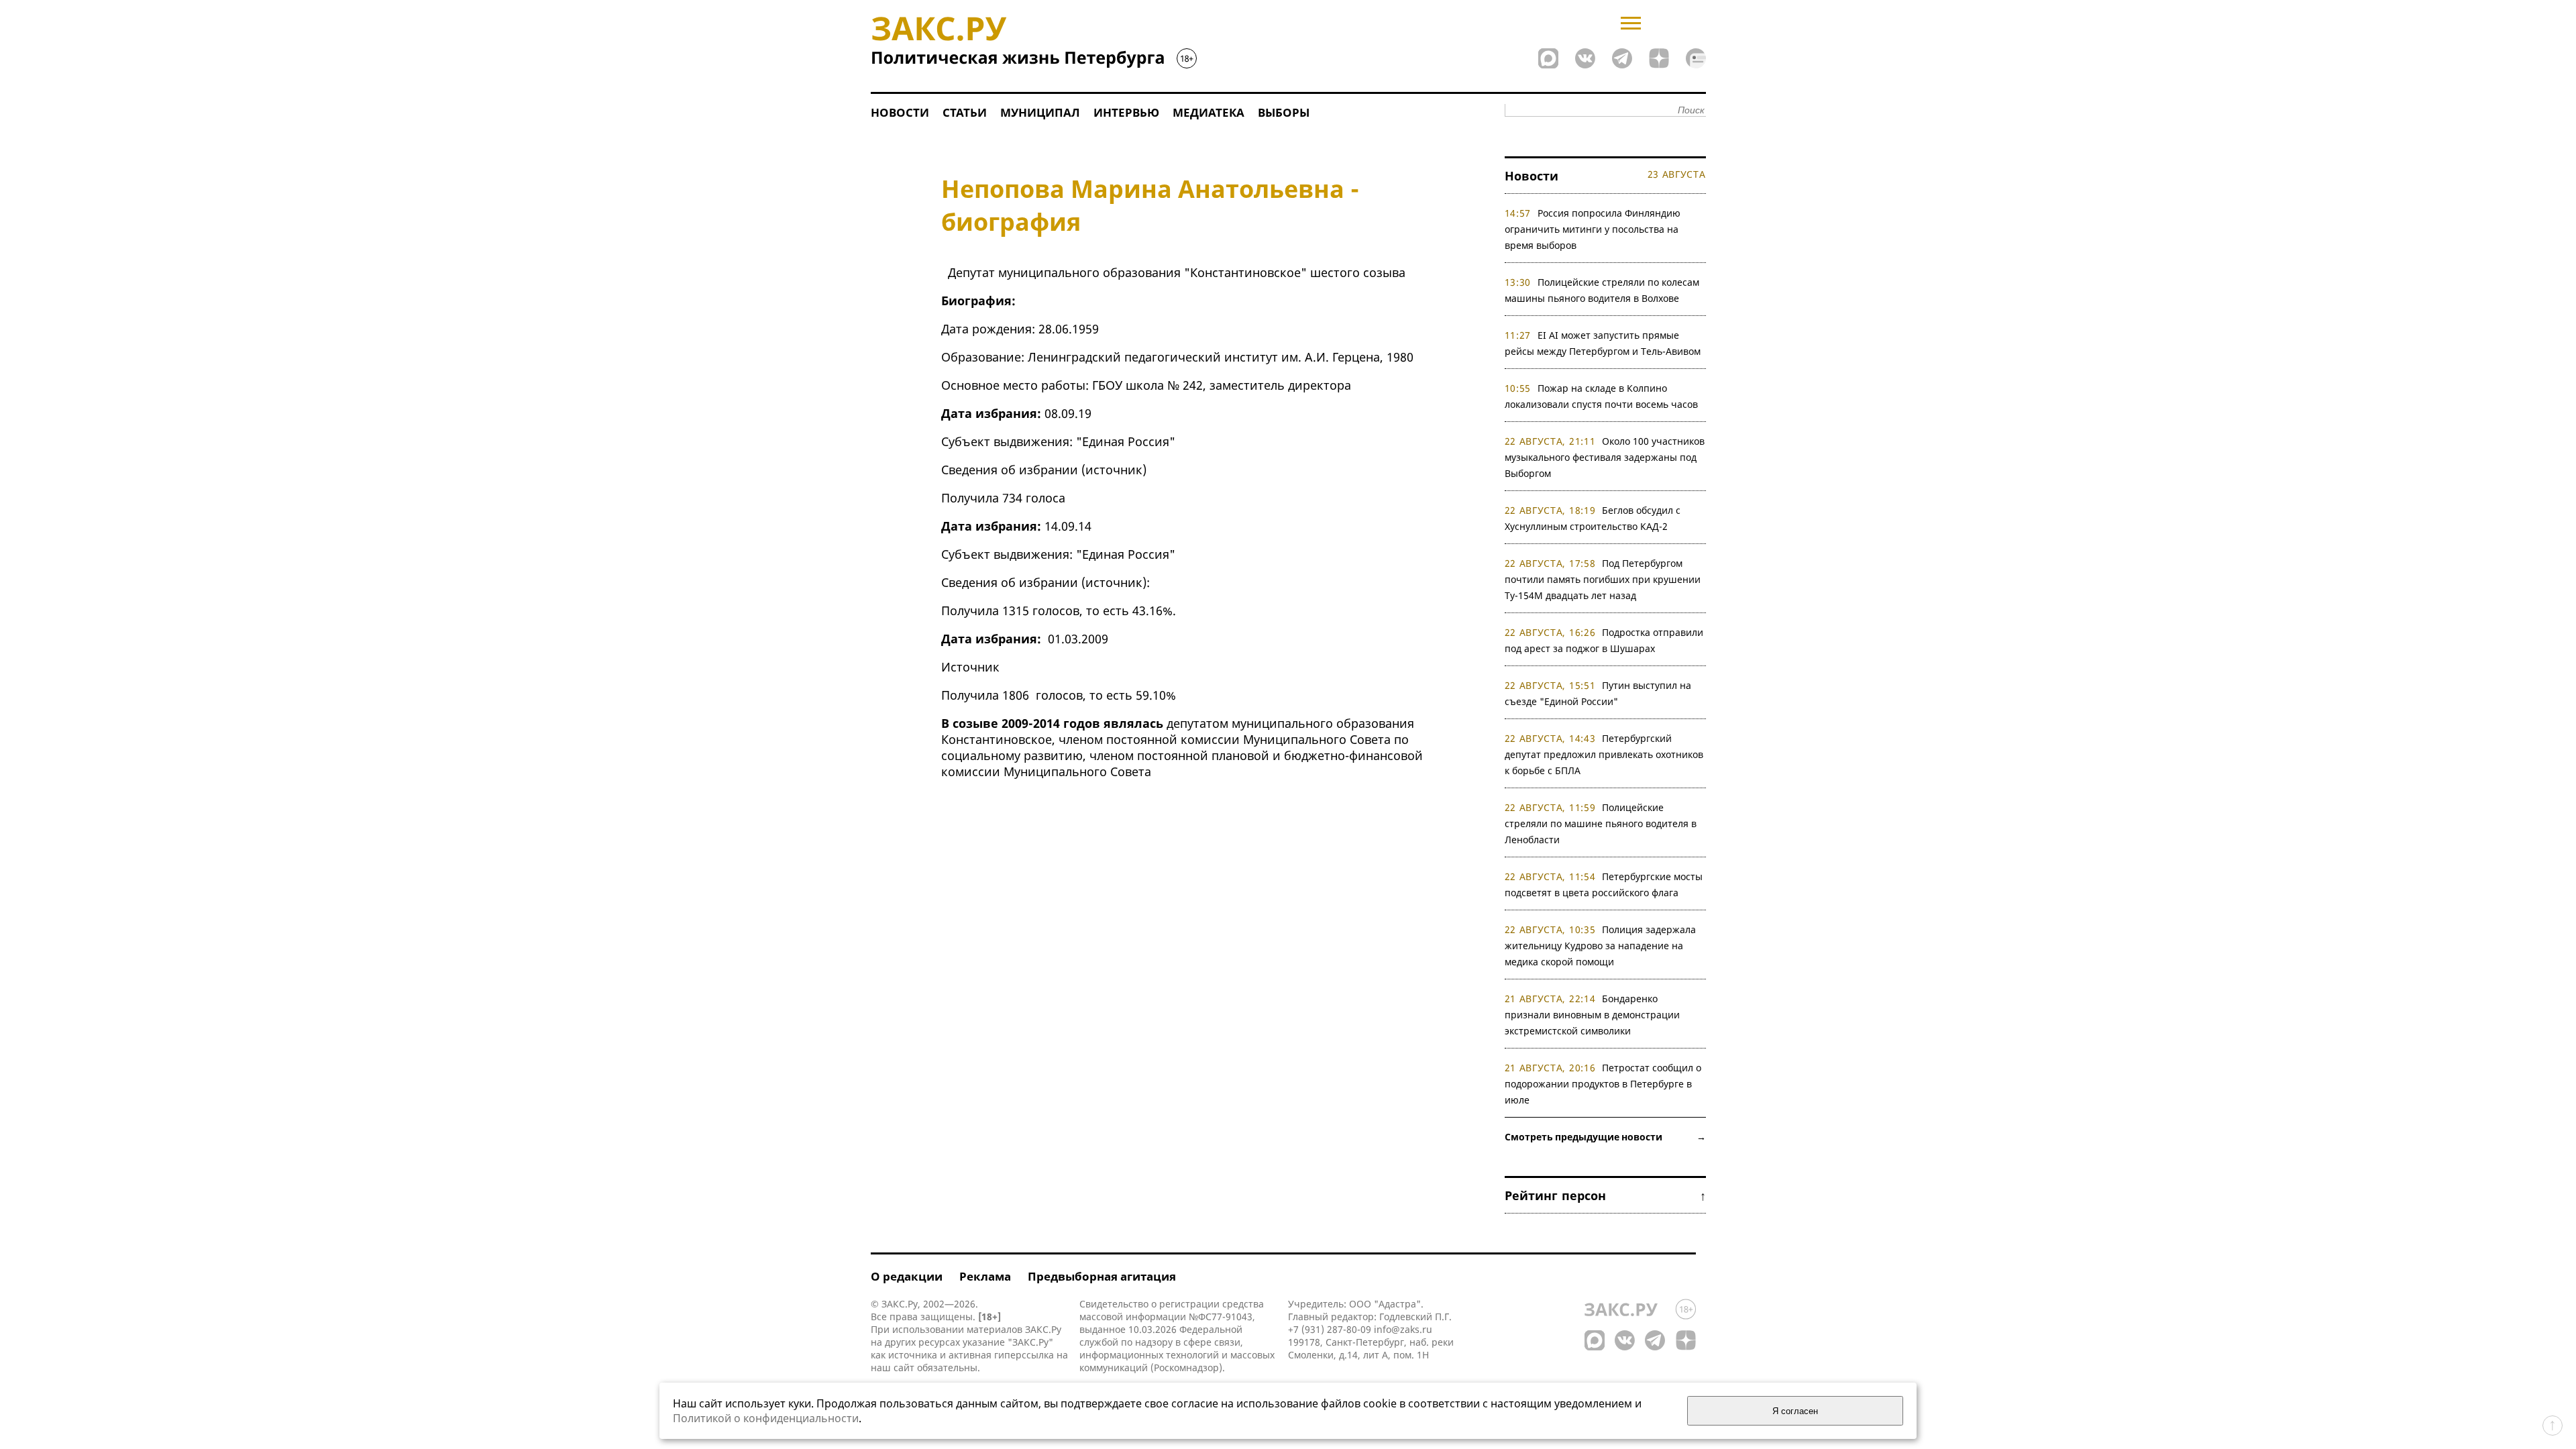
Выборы (1284, 112)
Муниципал (1040, 112)
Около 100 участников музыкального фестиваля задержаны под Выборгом (1605, 457)
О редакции (907, 1276)
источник (1114, 470)
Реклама (985, 1276)
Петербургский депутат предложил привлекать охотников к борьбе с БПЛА (1604, 754)
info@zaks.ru (1403, 1329)
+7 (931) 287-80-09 (1330, 1329)
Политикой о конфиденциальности (766, 1418)
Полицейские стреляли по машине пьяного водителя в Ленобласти (1601, 823)
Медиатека (1209, 112)
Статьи (965, 112)
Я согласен (1795, 1411)
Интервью (1126, 112)
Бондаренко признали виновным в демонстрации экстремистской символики (1592, 1015)
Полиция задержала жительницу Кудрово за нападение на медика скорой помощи (1601, 946)
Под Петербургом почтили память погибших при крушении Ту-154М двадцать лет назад (1603, 579)
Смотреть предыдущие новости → (1605, 1137)
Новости (900, 112)
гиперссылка (1024, 1355)
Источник (970, 667)
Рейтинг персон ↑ (1605, 1195)
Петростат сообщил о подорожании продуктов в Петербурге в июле (1603, 1084)
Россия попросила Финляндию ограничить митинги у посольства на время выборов (1593, 229)
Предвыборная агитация (1102, 1276)
